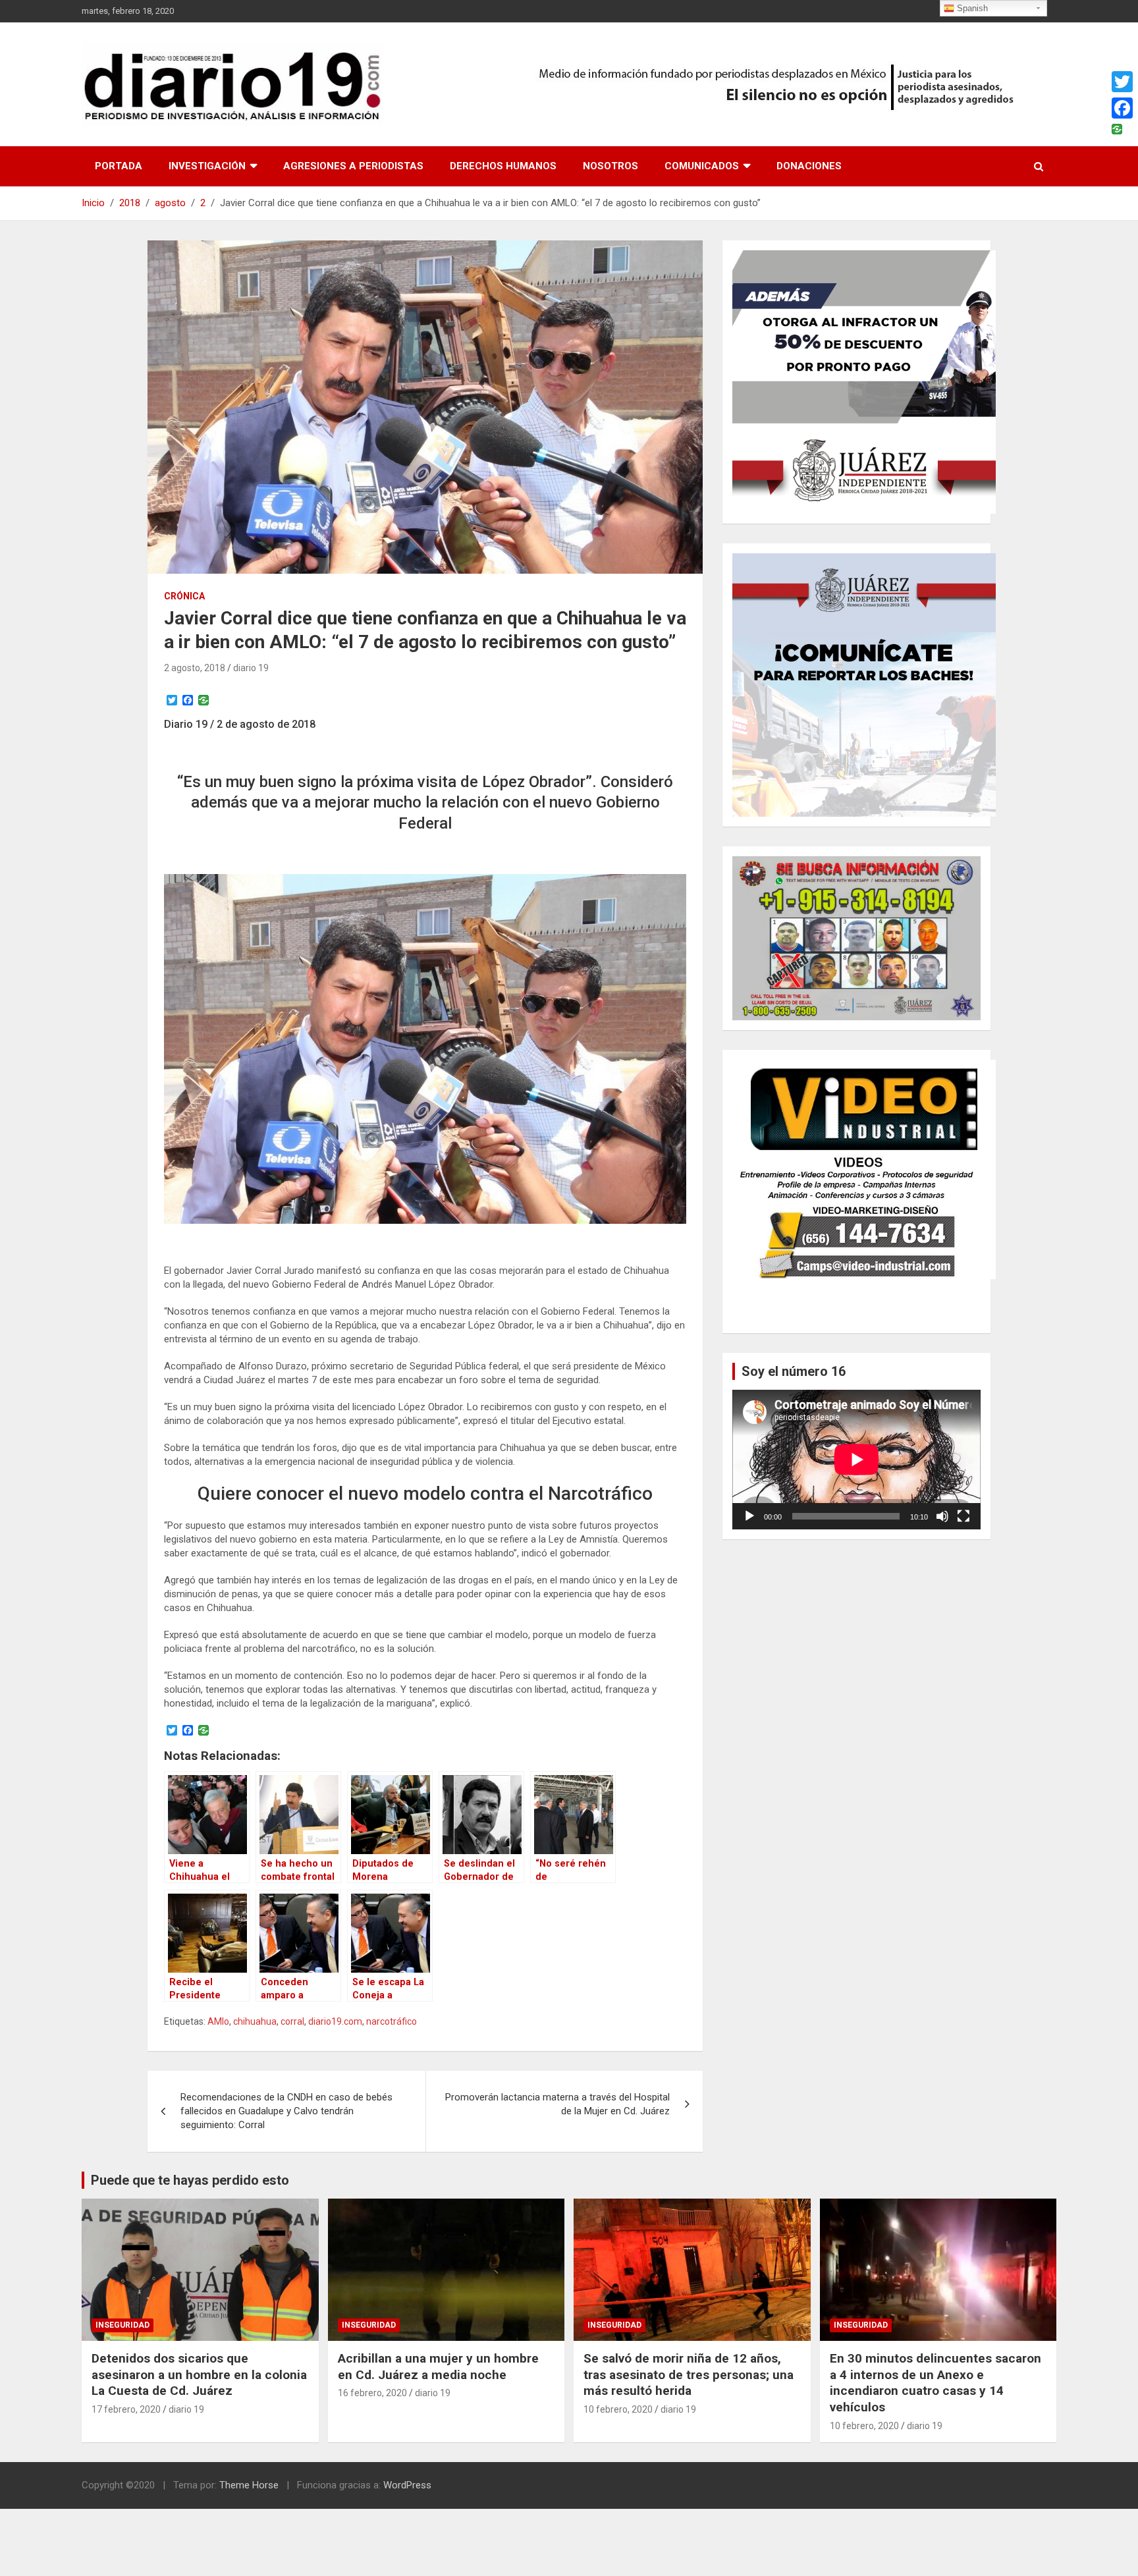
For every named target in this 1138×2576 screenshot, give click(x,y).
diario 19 (251, 668)
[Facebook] (1122, 108)
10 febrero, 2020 (618, 2409)
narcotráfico (392, 2021)
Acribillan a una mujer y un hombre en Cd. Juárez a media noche (438, 2367)
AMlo (218, 2021)
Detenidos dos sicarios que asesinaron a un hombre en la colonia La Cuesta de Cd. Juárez (199, 2374)
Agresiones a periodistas (353, 166)
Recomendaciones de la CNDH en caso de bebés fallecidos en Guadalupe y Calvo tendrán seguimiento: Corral (286, 2111)
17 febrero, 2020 (126, 2409)
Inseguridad (122, 2325)
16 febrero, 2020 (372, 2393)
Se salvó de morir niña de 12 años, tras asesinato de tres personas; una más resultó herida (689, 2374)
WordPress (407, 2485)
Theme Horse (249, 2485)
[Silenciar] (942, 1516)
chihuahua (255, 2021)
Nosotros (610, 166)
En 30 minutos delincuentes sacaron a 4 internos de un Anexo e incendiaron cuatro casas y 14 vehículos (935, 2383)
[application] (856, 1460)
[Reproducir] (749, 1516)
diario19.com (335, 2021)
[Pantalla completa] (963, 1516)
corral (292, 2021)
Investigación (207, 166)
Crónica (184, 596)
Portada (119, 166)
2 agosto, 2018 (195, 668)
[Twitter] (1122, 82)
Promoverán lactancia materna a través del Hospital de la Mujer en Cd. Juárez (557, 2104)
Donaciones (809, 166)
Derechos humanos (503, 166)
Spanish (971, 8)
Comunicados (702, 166)
